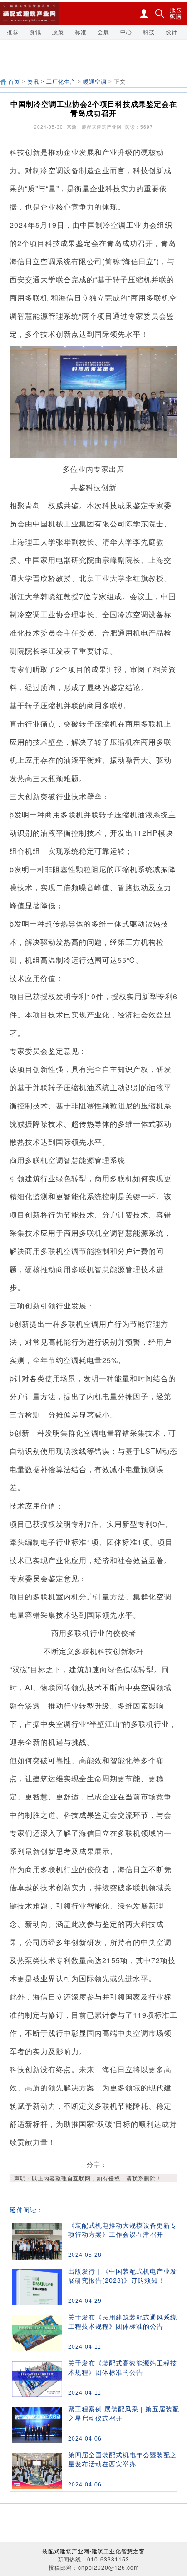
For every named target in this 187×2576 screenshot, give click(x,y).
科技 (149, 32)
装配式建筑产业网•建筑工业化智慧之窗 (93, 2551)
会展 (103, 32)
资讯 (35, 32)
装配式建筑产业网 (102, 127)
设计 (172, 32)
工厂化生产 (62, 82)
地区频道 (176, 14)
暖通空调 (95, 82)
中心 (126, 32)
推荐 (13, 32)
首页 (14, 82)
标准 (81, 32)
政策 (58, 32)
